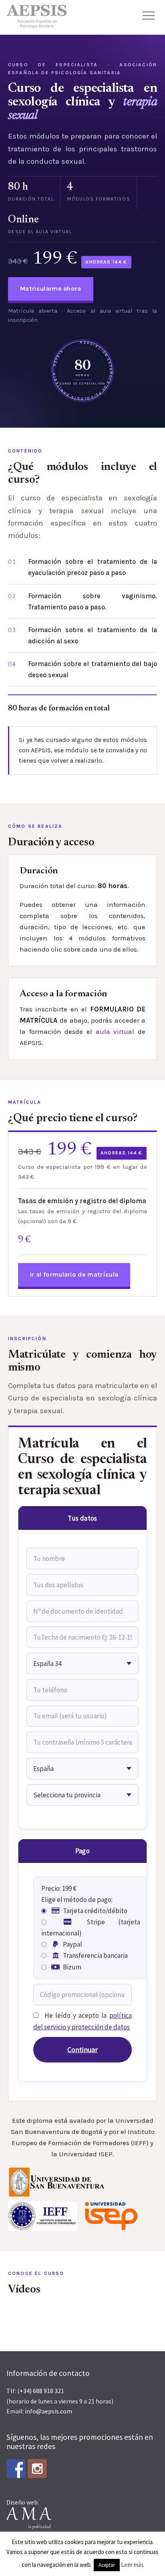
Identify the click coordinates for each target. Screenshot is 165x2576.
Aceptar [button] (107, 2565)
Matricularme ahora (51, 289)
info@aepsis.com (48, 2411)
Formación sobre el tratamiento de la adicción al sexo (93, 635)
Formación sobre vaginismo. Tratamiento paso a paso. (93, 601)
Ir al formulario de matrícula (74, 1274)
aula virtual (115, 1031)
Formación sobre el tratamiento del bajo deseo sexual (93, 669)
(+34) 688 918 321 (41, 2391)
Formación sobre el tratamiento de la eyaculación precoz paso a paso (93, 567)
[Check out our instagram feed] (37, 2469)
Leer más (132, 2565)
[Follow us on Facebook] (16, 2469)
